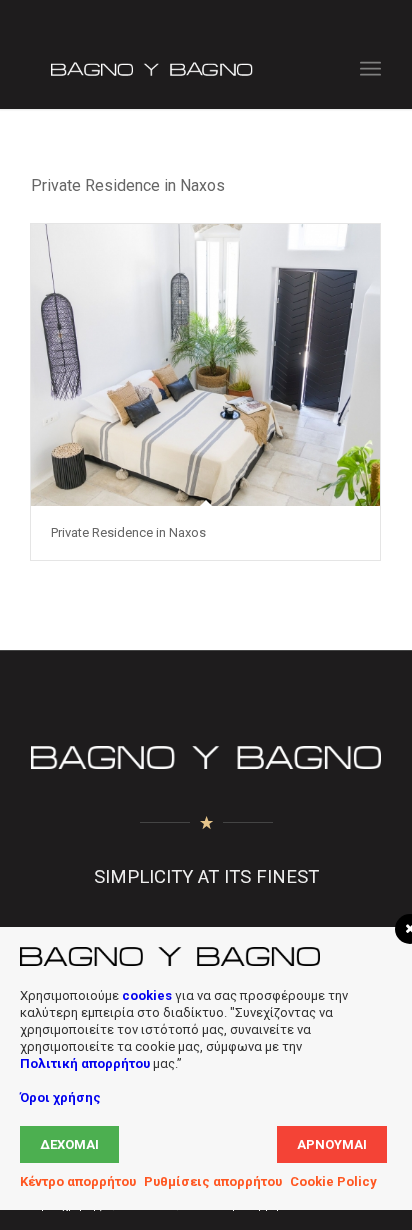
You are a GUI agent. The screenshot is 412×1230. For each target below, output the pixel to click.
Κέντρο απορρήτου (78, 1181)
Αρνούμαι (332, 1144)
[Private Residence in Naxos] (205, 365)
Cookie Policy (333, 1181)
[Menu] (370, 69)
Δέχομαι (69, 1144)
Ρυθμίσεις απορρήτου (213, 1181)
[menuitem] (370, 69)
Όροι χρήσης (60, 1097)
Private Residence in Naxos (128, 532)
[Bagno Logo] (171, 69)
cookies (147, 995)
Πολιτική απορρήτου (85, 1063)
